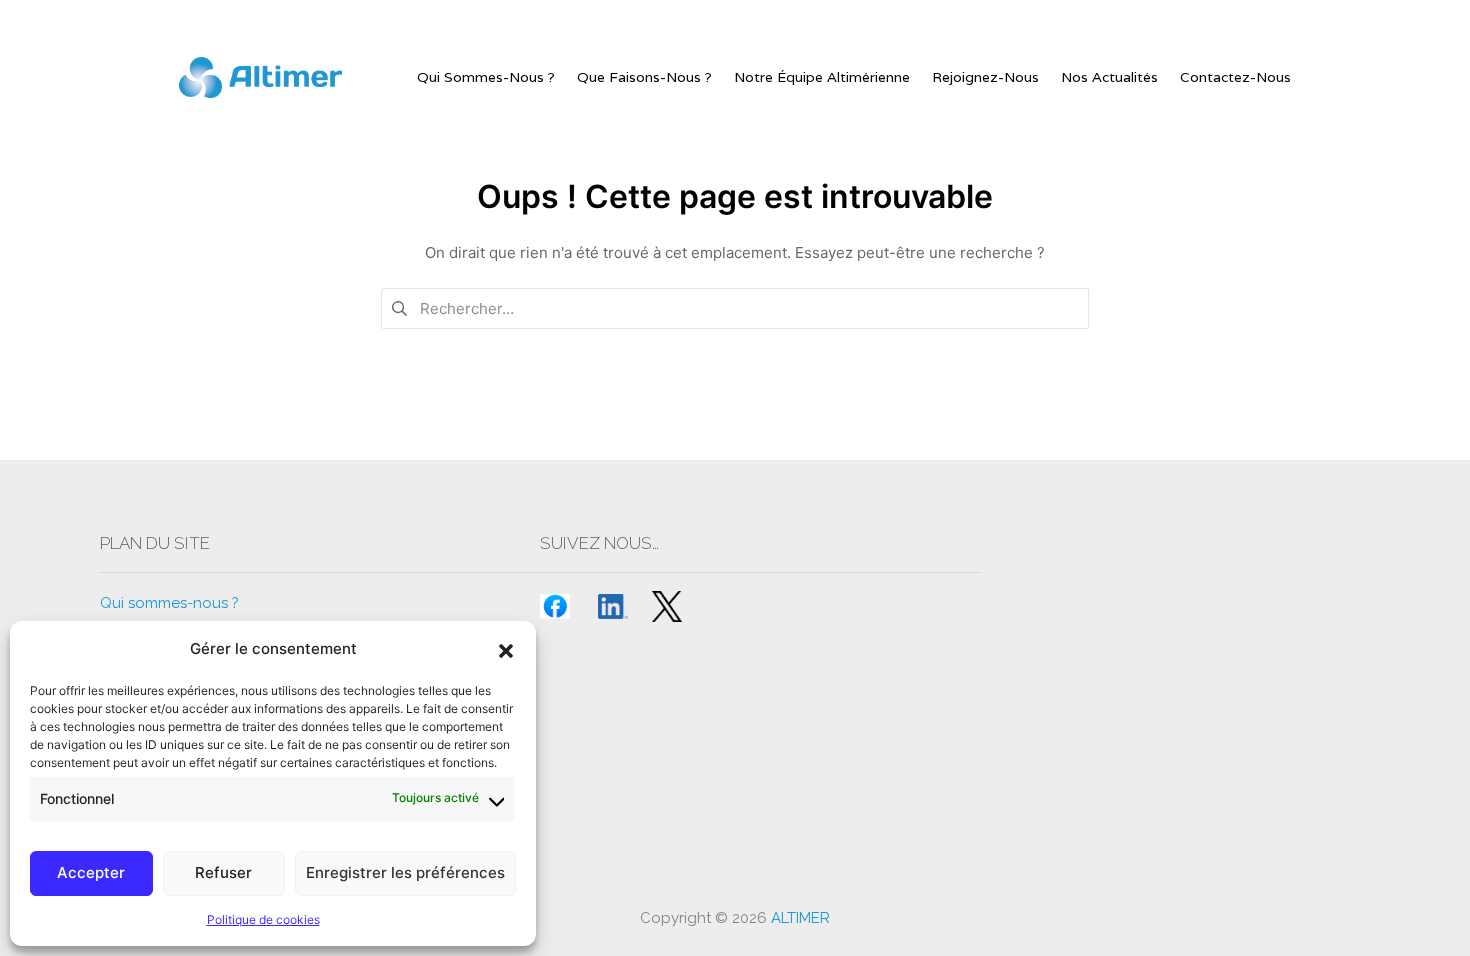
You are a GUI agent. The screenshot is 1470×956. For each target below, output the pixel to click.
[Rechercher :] (735, 307)
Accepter (91, 872)
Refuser (223, 872)
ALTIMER (800, 918)
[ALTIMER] (260, 77)
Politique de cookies (263, 919)
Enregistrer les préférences (405, 872)
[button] (506, 649)
